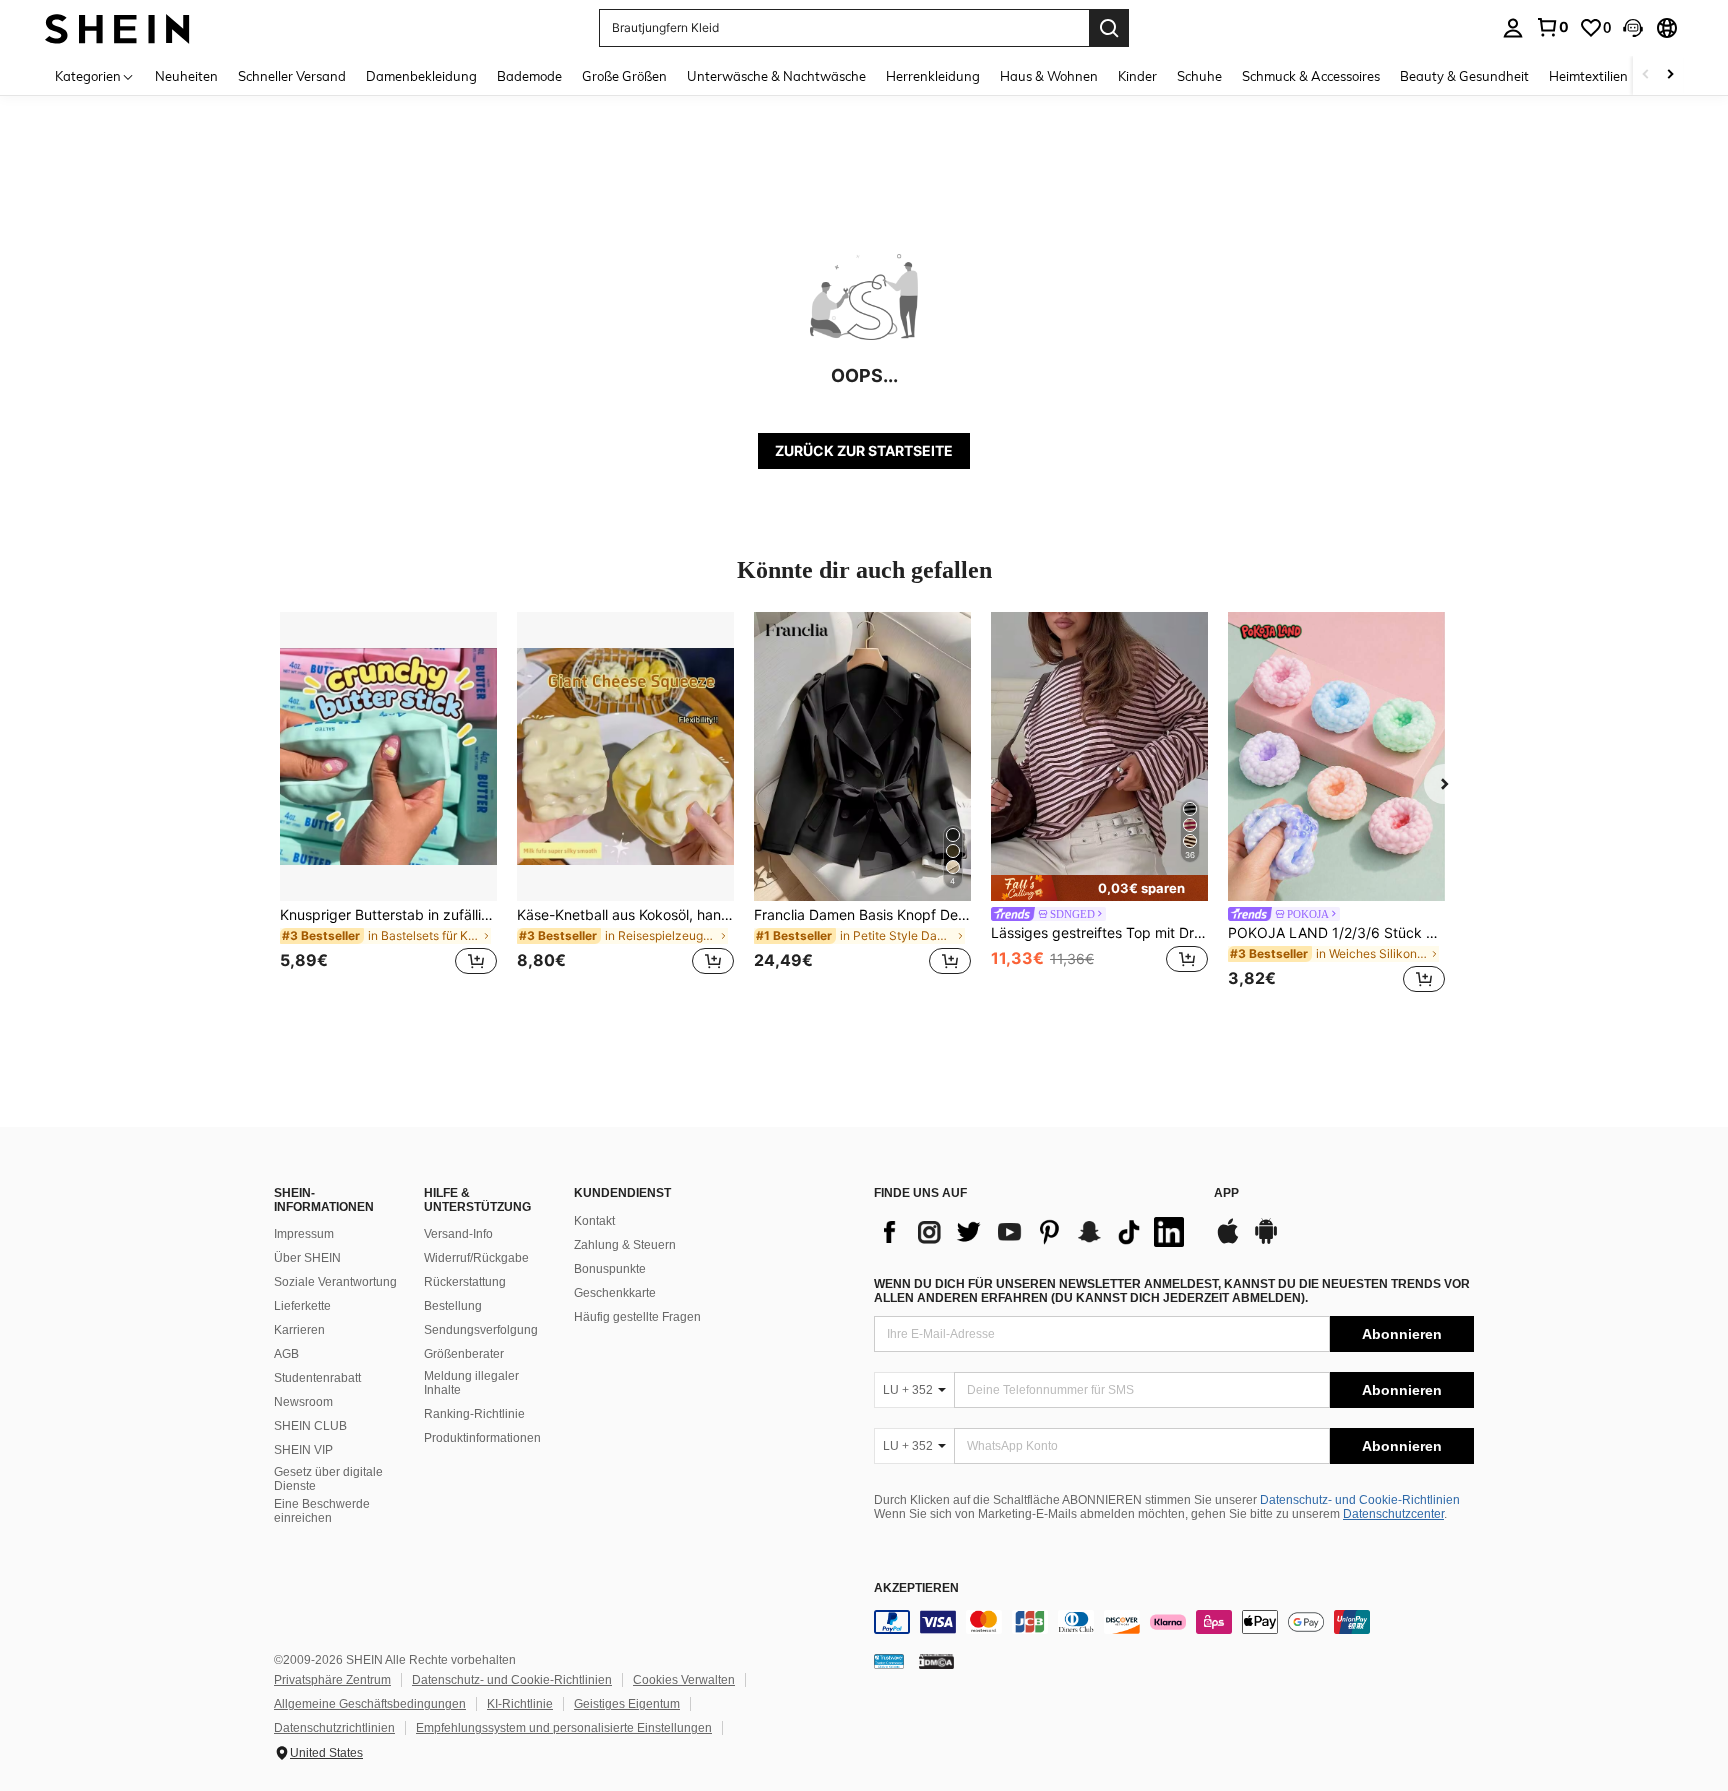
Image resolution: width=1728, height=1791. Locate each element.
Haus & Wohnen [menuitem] (1049, 76)
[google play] (1266, 1241)
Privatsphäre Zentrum (332, 1680)
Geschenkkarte (615, 1293)
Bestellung (453, 1306)
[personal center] (1513, 28)
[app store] (1228, 1241)
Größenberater (464, 1354)
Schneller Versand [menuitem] (292, 76)
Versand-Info (458, 1234)
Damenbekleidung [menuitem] (421, 76)
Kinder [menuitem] (1137, 76)
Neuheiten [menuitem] (186, 76)
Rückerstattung (465, 1282)
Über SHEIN (307, 1258)
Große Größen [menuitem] (624, 76)
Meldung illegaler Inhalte (471, 1383)
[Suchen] (1109, 28)
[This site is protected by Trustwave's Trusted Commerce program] (889, 1661)
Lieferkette (302, 1306)
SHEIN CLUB (310, 1426)
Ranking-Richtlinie (474, 1414)
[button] (1633, 28)
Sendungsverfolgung (481, 1330)
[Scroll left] (1646, 75)
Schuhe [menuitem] (1199, 76)
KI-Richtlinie (520, 1704)
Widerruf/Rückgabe (476, 1258)
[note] (1099, 888)
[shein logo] (117, 27)
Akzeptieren (916, 1588)
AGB (286, 1354)
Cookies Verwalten (684, 1680)
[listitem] (388, 805)
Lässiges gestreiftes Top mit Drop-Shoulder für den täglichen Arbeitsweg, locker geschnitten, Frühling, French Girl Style (1099, 933)
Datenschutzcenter (1393, 1514)
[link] (1552, 27)
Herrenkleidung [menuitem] (933, 76)
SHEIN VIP (303, 1450)
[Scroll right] (1670, 75)
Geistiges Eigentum (627, 1704)
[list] (1034, 1232)
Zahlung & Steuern (625, 1245)
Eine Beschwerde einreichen (322, 1511)
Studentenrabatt (317, 1378)
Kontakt (594, 1221)
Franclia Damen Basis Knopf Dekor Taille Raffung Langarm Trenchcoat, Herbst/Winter (862, 915)
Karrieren (299, 1330)
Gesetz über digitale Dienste (328, 1479)
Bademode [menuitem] (529, 76)
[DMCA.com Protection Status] (936, 1661)
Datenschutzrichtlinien (334, 1728)
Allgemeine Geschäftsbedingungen (370, 1704)
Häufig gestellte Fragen (637, 1317)
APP (1226, 1193)
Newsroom (303, 1402)
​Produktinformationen (482, 1438)
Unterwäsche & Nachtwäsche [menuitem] (776, 76)
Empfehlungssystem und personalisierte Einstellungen (564, 1728)
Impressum (304, 1234)
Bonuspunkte (610, 1269)
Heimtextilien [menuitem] (1588, 76)
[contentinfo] (1174, 1622)
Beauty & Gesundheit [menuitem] (1464, 76)
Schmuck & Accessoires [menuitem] (1311, 76)
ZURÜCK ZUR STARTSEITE (864, 450)
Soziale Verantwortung (335, 1282)
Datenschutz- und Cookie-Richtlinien (1360, 1500)
